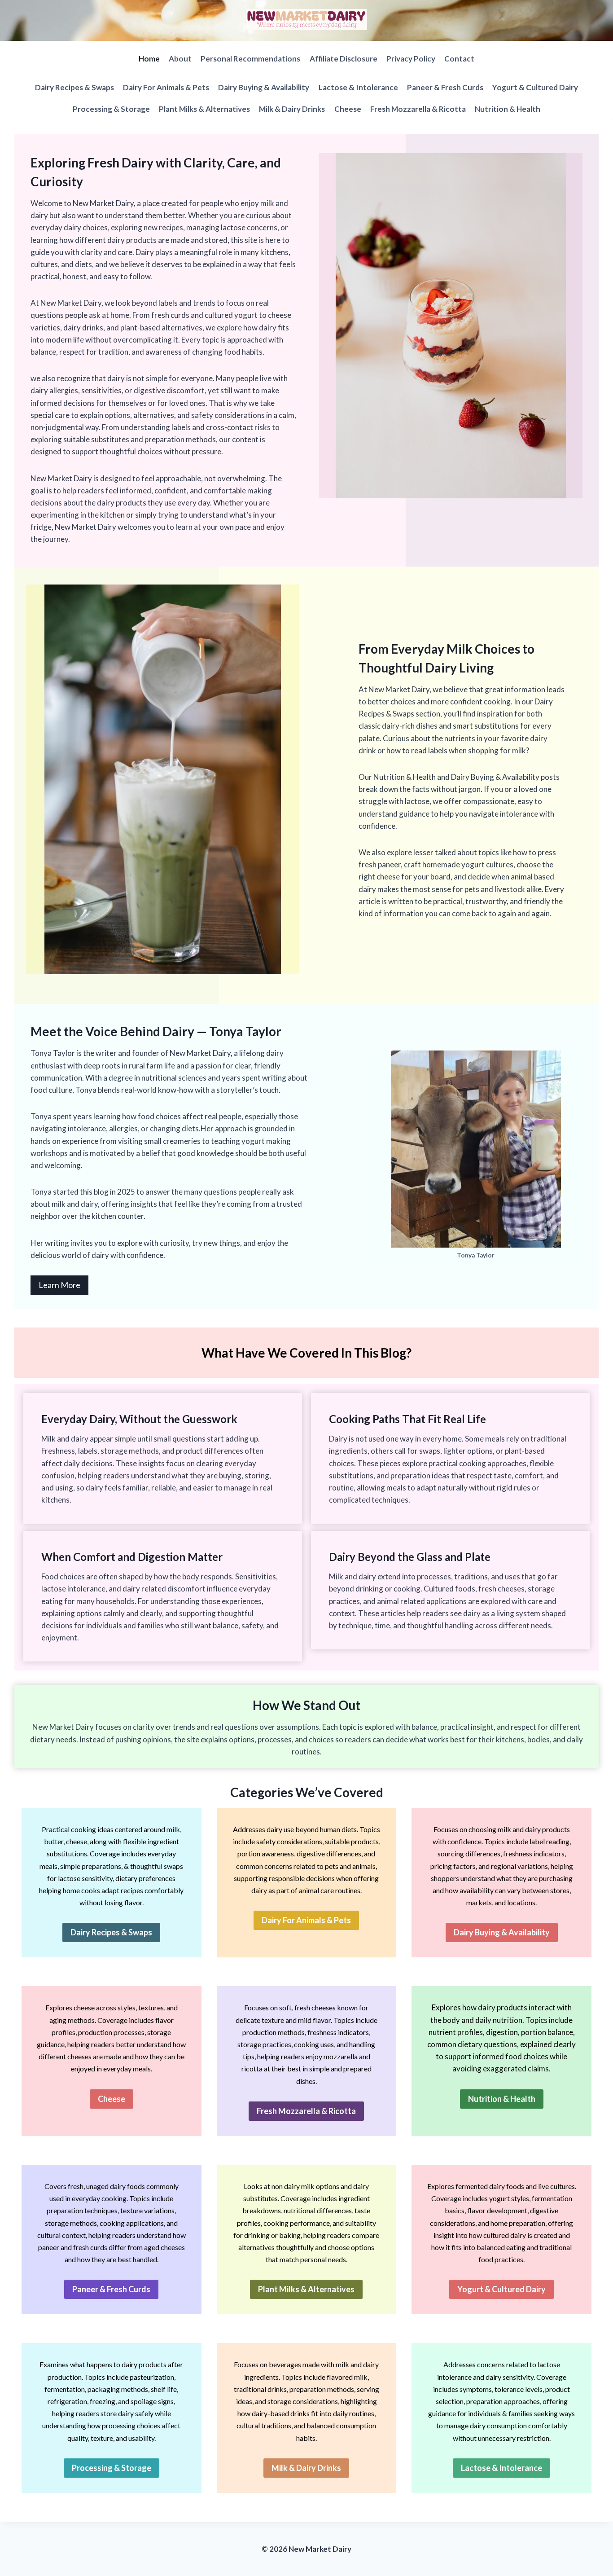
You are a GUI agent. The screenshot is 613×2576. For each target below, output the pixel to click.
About (180, 59)
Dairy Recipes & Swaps (74, 87)
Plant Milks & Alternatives (204, 109)
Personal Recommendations (250, 59)
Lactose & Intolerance (358, 87)
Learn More (59, 1285)
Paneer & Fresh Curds (445, 87)
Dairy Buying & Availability (264, 87)
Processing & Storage (111, 109)
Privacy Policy (411, 59)
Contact (459, 59)
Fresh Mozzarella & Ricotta (418, 109)
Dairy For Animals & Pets (166, 87)
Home (149, 59)
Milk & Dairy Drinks (292, 109)
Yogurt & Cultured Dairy (535, 87)
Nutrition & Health (508, 109)
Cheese (348, 109)
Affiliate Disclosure (344, 59)
